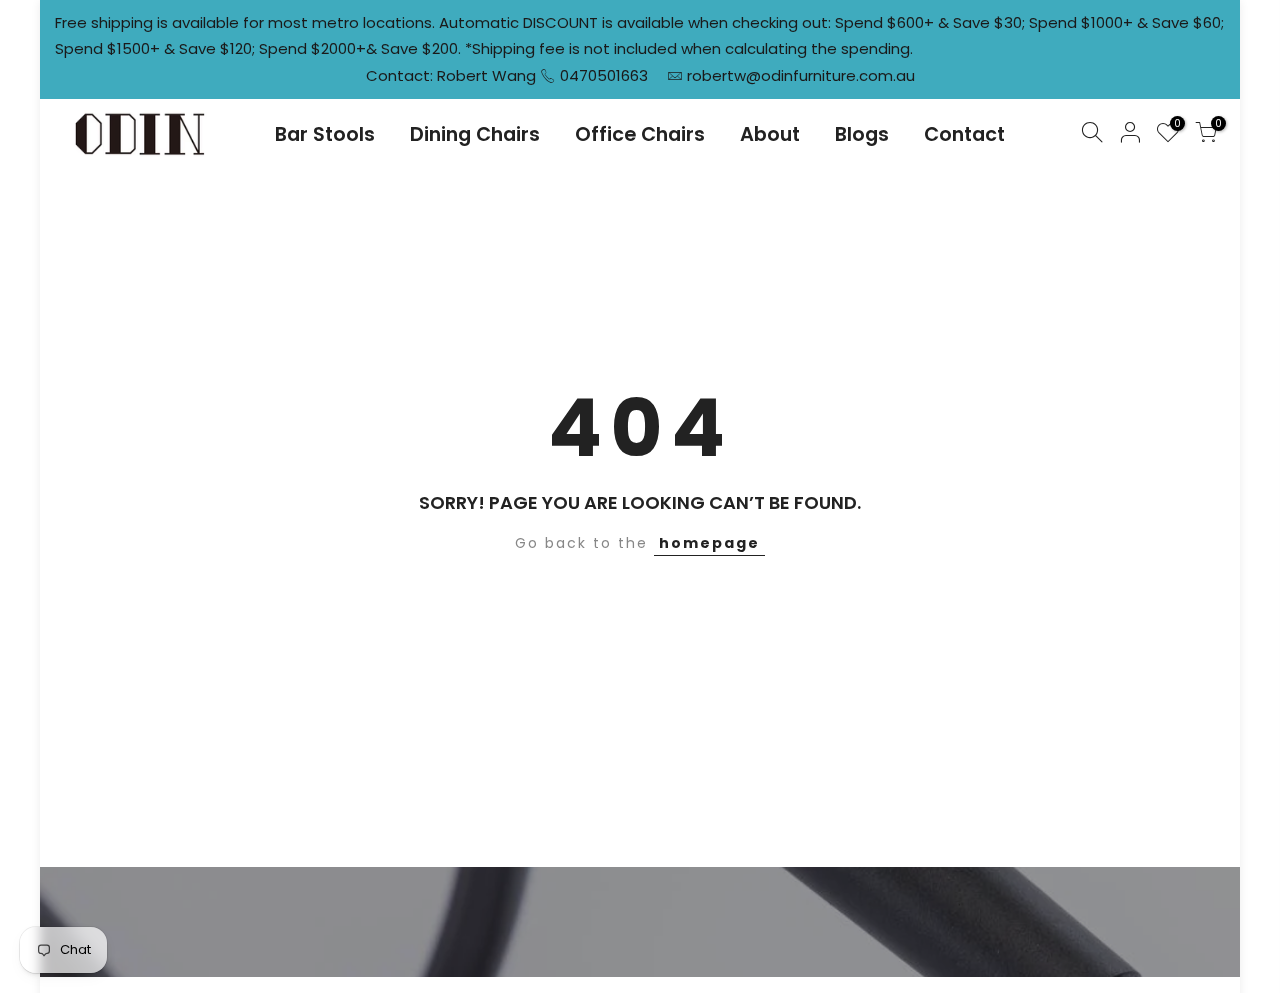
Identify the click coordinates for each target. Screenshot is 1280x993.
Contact (964, 134)
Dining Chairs (475, 134)
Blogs (862, 134)
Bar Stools (325, 134)
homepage (709, 543)
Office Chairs (640, 134)
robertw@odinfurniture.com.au (801, 75)
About (770, 134)
